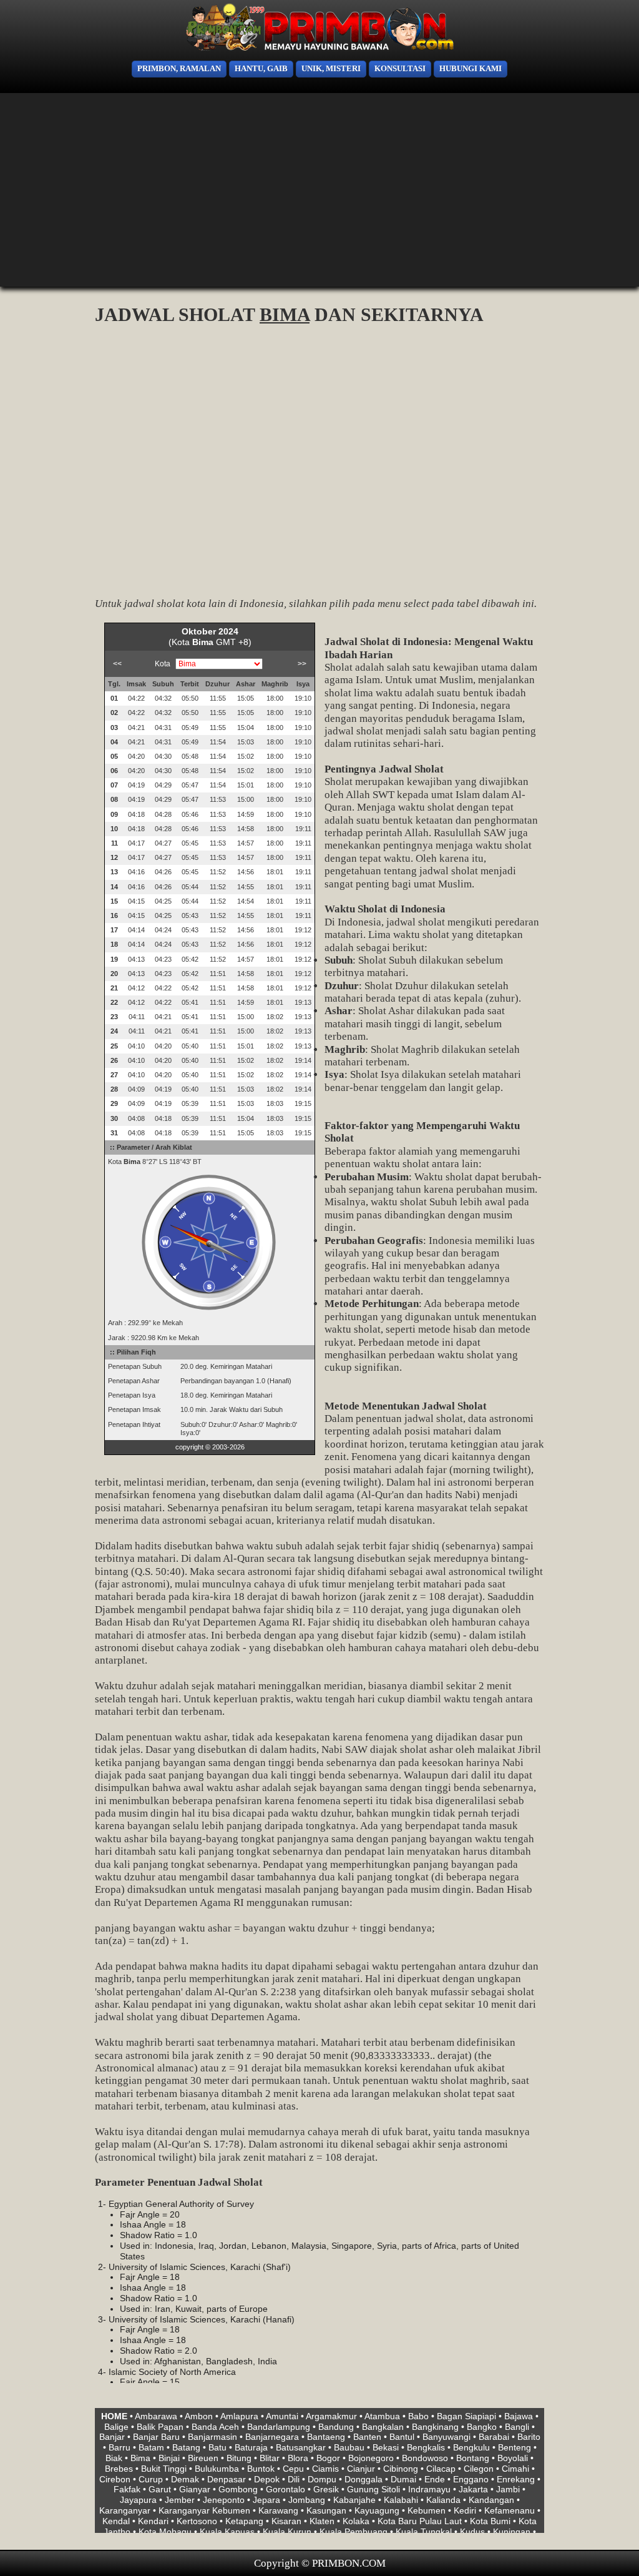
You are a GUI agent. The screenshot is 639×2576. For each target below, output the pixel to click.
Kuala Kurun (287, 2532)
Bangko (482, 2427)
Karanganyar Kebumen (204, 2510)
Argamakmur (331, 2416)
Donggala (363, 2479)
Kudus (472, 2532)
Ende (435, 2479)
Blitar (270, 2458)
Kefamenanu (510, 2510)
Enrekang (516, 2479)
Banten (367, 2437)
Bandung (336, 2427)
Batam (151, 2447)
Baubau (349, 2447)
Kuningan (512, 2532)
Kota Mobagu (165, 2532)
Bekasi (386, 2447)
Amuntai (282, 2416)
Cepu (293, 2469)
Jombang (307, 2500)
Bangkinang (435, 2427)
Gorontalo (285, 2489)
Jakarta (473, 2489)
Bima (140, 2458)
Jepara (266, 2500)
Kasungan (326, 2510)
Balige (116, 2427)
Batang (186, 2447)
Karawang (278, 2510)
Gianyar (195, 2489)
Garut (160, 2489)
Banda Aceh (215, 2427)
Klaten (322, 2521)
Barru (120, 2447)
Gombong (238, 2489)
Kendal (116, 2521)
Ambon (199, 2416)
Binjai (169, 2458)
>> (302, 664)
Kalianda (443, 2500)
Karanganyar (125, 2510)
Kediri (465, 2510)
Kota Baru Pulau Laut (420, 2521)
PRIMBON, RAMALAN (179, 69)
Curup (151, 2479)
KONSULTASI (400, 69)
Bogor (328, 2458)
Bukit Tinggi (164, 2469)
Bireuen (203, 2458)
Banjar (112, 2437)
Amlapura (239, 2416)
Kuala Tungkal (424, 2532)
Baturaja (251, 2447)
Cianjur (361, 2469)
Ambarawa (156, 2416)
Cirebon (115, 2479)
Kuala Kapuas (227, 2532)
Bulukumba (217, 2469)
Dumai (403, 2479)
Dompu (322, 2479)
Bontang (473, 2458)
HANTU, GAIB (261, 69)
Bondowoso (425, 2458)
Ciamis (325, 2469)
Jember (180, 2500)
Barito (529, 2437)
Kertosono (197, 2521)
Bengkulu (471, 2447)
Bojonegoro (371, 2458)
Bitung (239, 2458)
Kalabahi (401, 2500)
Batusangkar (301, 2447)
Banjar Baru (156, 2437)
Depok (267, 2479)
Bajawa (519, 2416)
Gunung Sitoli (373, 2489)
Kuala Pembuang (354, 2532)
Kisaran (286, 2521)
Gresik (326, 2489)
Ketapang (244, 2521)
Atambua (382, 2416)
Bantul (402, 2437)
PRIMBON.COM (349, 2563)
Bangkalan (383, 2427)
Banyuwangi (446, 2437)
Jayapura (138, 2500)
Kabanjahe (354, 2500)
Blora (298, 2458)
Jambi (508, 2489)
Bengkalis (426, 2447)
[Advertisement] (44, 194)
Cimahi (515, 2469)
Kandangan (491, 2500)
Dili (294, 2479)
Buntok (261, 2469)
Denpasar (227, 2479)
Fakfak (127, 2489)
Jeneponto (224, 2500)
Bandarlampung (279, 2427)
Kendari (153, 2521)
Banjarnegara (272, 2437)
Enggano (471, 2479)
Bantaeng (326, 2437)
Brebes (119, 2469)
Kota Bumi (490, 2521)
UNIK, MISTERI (331, 69)
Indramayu (429, 2489)
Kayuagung (377, 2510)
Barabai (494, 2437)
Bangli (517, 2427)
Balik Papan (160, 2427)
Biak (114, 2458)
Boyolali (513, 2458)
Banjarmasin (212, 2437)
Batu (217, 2447)
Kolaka (356, 2521)
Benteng (515, 2447)
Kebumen (427, 2510)
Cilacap (441, 2469)
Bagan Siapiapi (466, 2416)
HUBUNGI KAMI (471, 69)
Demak (185, 2479)
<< (117, 664)
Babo (418, 2416)
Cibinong (401, 2469)
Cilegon (479, 2469)
